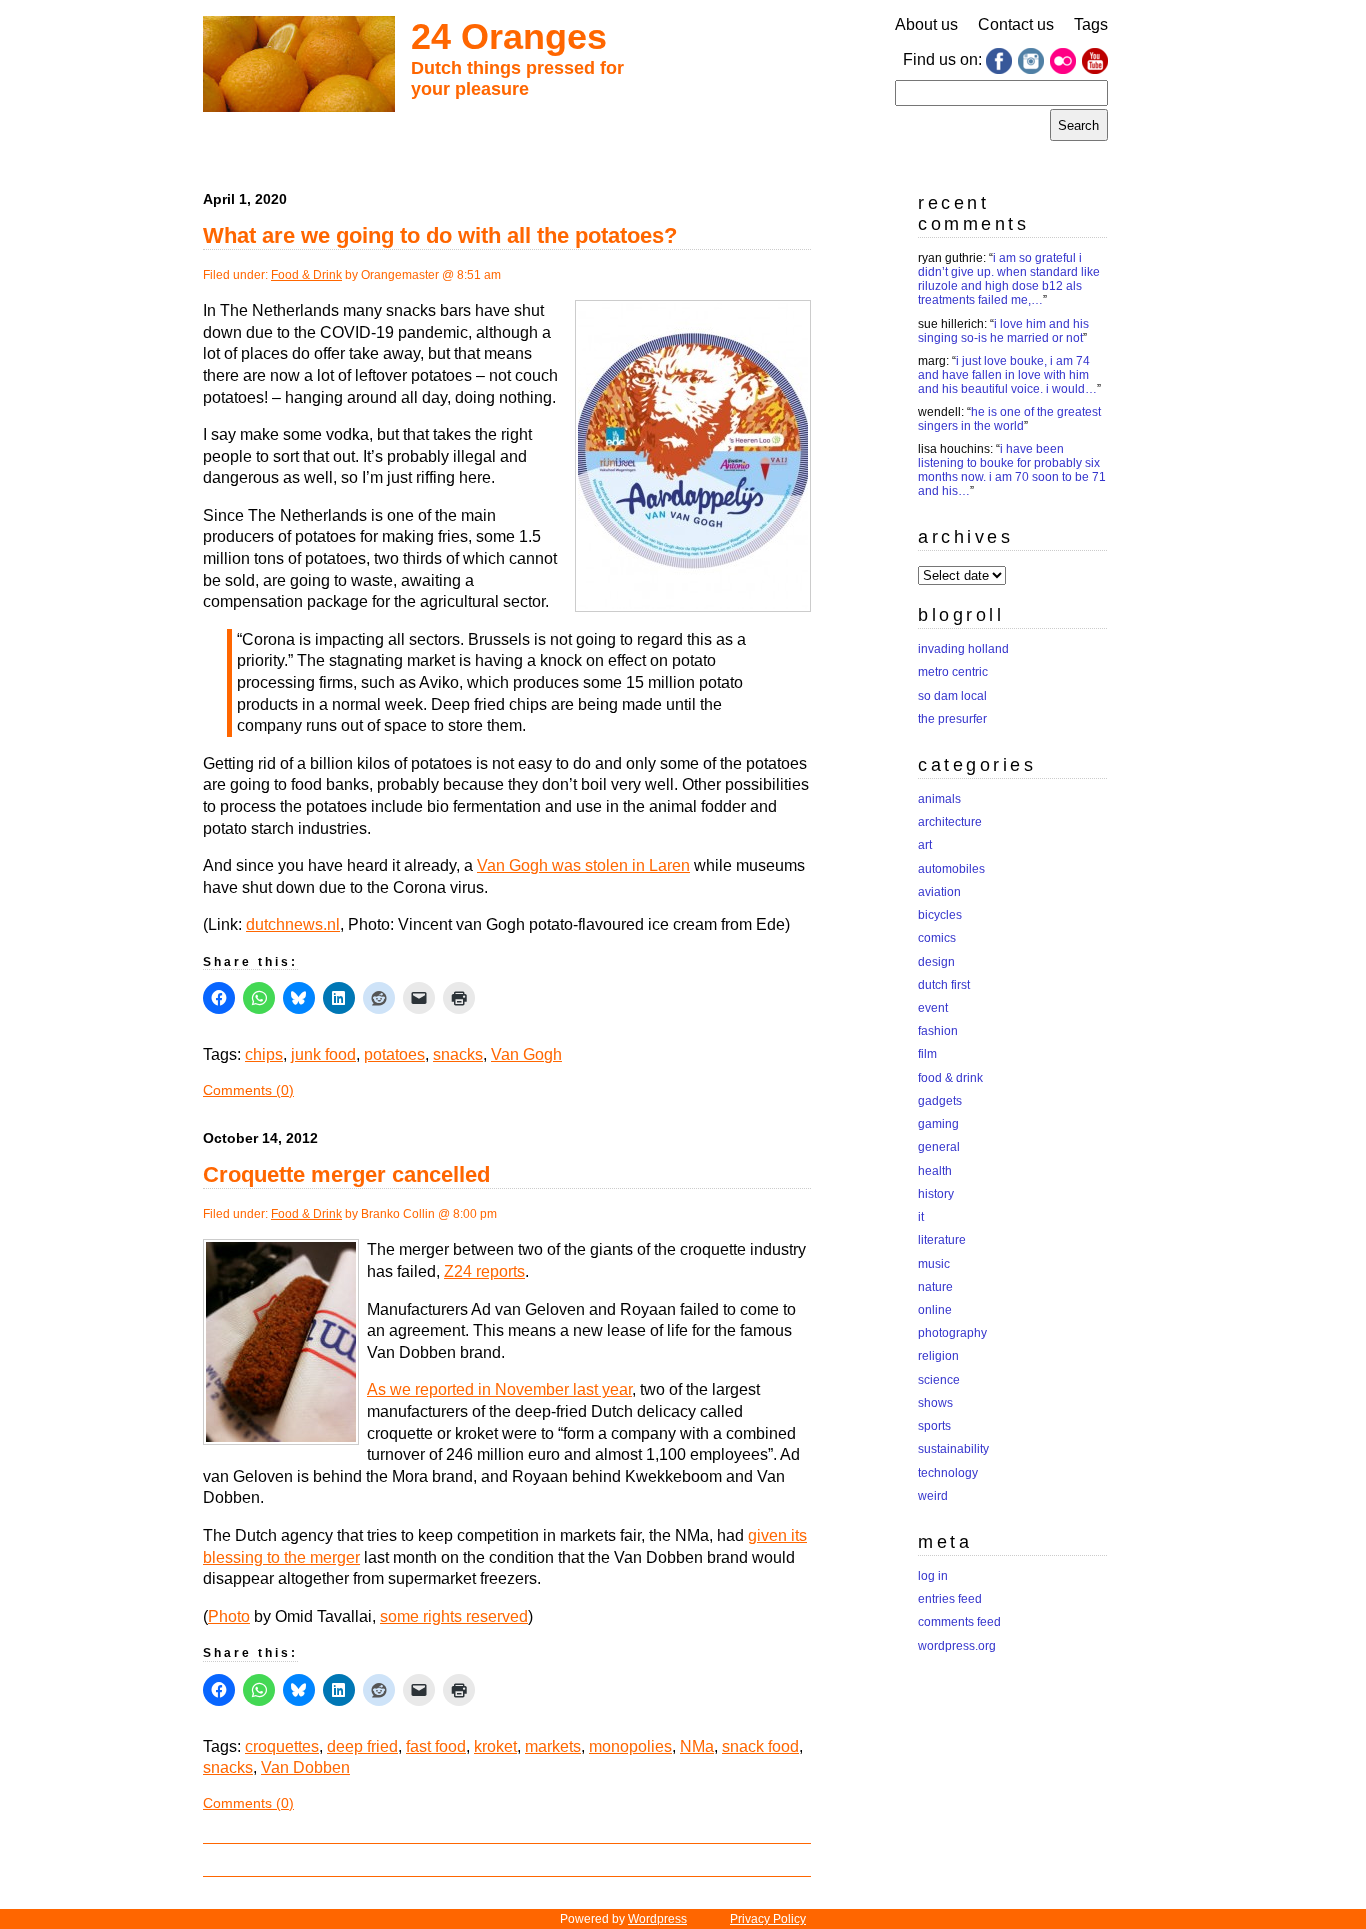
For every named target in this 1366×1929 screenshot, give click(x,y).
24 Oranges (509, 36)
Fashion (938, 1031)
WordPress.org (957, 1646)
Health (935, 1171)
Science (939, 1380)
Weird (933, 1496)
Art (925, 845)
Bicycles (940, 915)
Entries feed (950, 1599)
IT (921, 1217)
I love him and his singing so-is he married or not (1003, 331)
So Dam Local (952, 696)
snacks (458, 1054)
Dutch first (944, 985)
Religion (938, 1356)
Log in (933, 1576)
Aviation (939, 892)
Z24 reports (484, 1271)
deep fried (362, 1746)
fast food (436, 1746)
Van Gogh (526, 1054)
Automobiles (951, 869)
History (936, 1194)
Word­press (657, 1919)
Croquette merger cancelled (346, 1174)
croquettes (282, 1746)
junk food (323, 1054)
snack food (760, 1746)
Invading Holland (963, 649)
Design (936, 962)
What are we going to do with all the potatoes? (440, 235)
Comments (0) (248, 1090)
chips (264, 1054)
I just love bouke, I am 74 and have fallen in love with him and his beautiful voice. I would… (1007, 375)
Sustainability (953, 1449)
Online (935, 1310)
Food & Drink (306, 275)
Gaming (938, 1124)
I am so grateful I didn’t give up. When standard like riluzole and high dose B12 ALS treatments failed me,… (1009, 279)
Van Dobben (305, 1767)
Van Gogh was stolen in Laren (583, 865)
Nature (935, 1287)
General (939, 1147)
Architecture (950, 822)
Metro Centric (953, 672)
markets (553, 1746)
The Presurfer (952, 719)
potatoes (394, 1054)
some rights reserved (454, 1616)
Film (927, 1054)
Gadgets (940, 1101)
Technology (948, 1473)
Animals (939, 799)
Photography (952, 1333)
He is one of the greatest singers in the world (1009, 419)
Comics (937, 938)
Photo (229, 1616)
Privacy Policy (768, 1919)
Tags (1091, 24)
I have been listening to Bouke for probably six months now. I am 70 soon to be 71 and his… (1012, 470)
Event (933, 1008)
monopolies (630, 1746)
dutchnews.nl (293, 924)
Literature (942, 1240)
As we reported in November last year (499, 1389)
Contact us (1016, 24)
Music (934, 1264)
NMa (697, 1746)
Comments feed (959, 1622)
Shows (935, 1403)
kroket (495, 1746)
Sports (934, 1426)
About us (926, 24)
